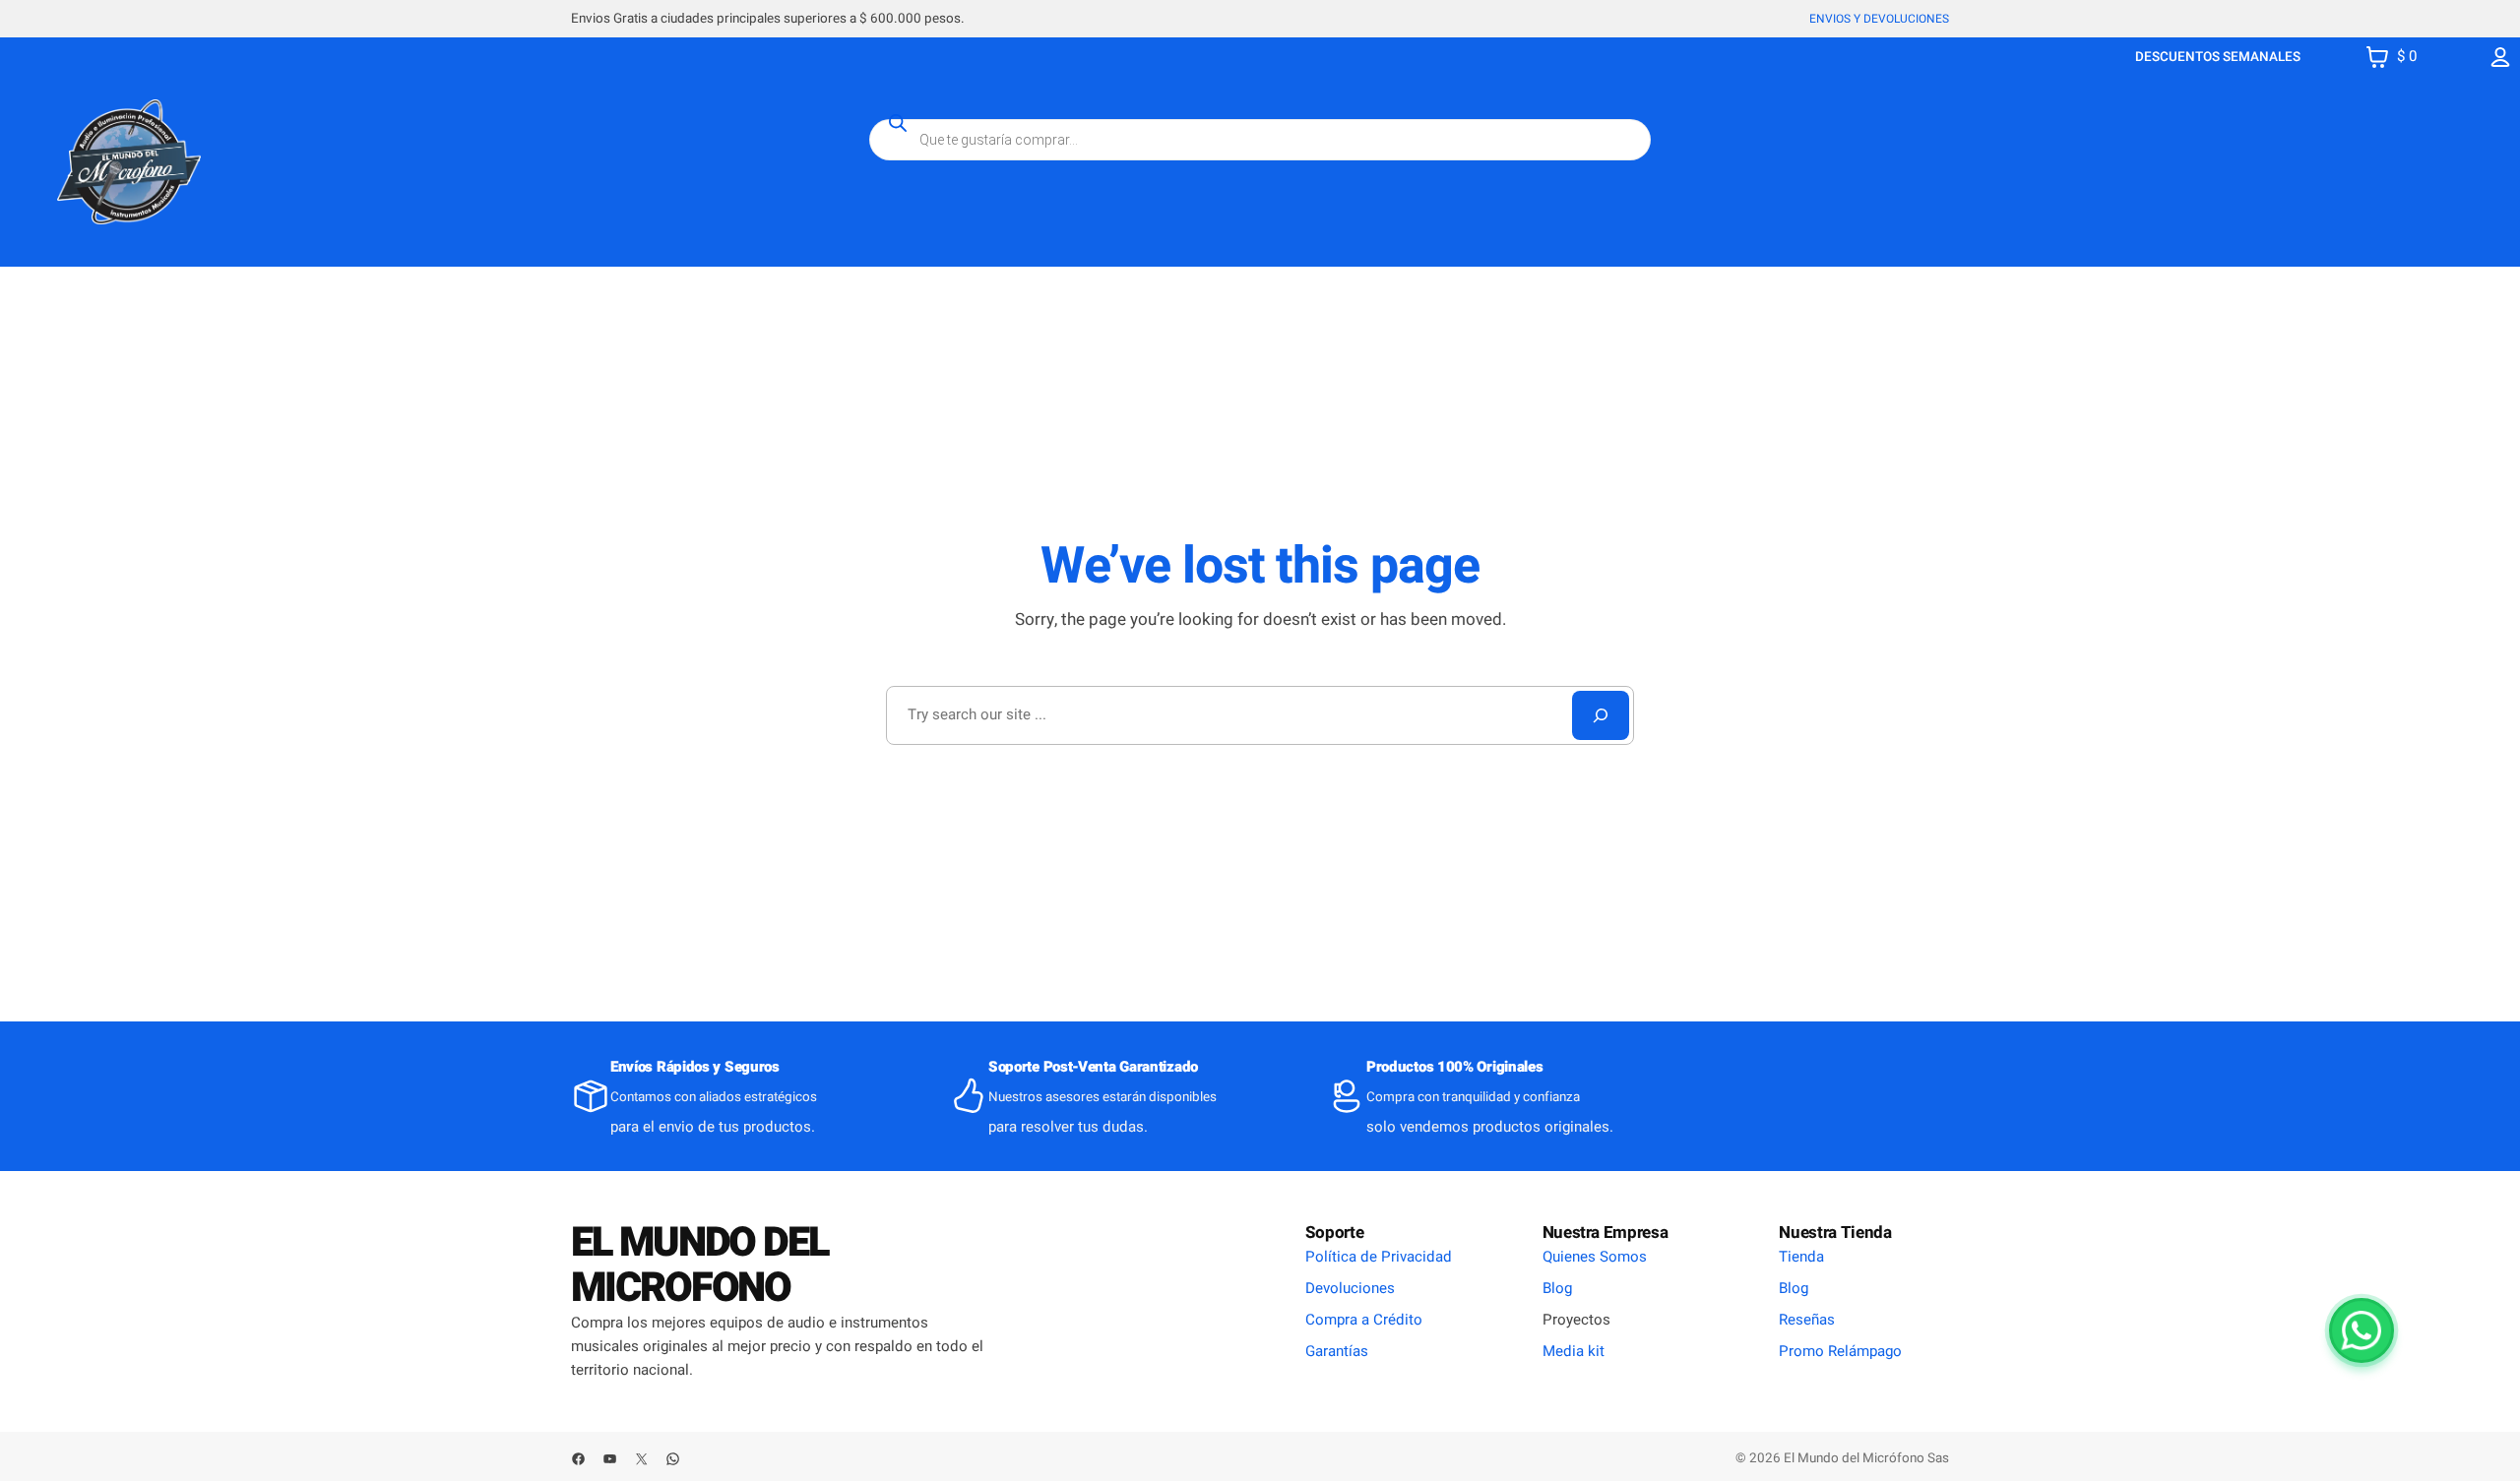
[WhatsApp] (2362, 1330)
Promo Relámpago (1840, 1351)
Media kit (1574, 1351)
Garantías (1337, 1351)
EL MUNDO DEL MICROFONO (699, 1265)
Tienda (1801, 1257)
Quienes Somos (1595, 1257)
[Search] (1601, 715)
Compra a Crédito (1364, 1320)
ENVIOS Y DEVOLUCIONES (1879, 19)
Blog (1557, 1288)
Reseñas (1807, 1320)
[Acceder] (2501, 57)
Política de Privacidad (1379, 1257)
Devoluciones (1350, 1288)
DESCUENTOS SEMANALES (2218, 57)
